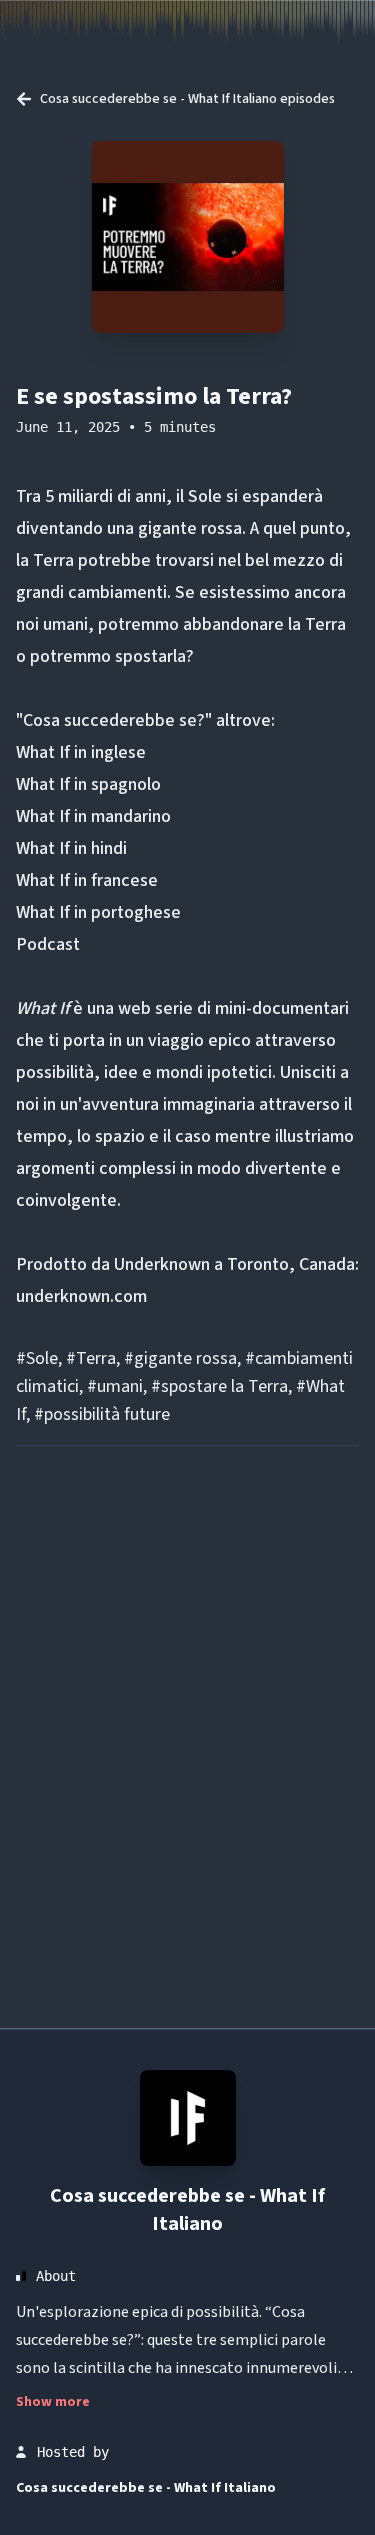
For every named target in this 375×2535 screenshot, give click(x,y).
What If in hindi (71, 848)
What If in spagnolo (88, 784)
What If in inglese (81, 752)
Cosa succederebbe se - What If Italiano (187, 2210)
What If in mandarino (93, 816)
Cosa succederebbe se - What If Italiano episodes (187, 99)
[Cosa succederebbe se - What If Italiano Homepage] (188, 2118)
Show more (53, 2402)
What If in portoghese (98, 912)
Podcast (48, 944)
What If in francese (87, 880)
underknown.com (81, 1296)
